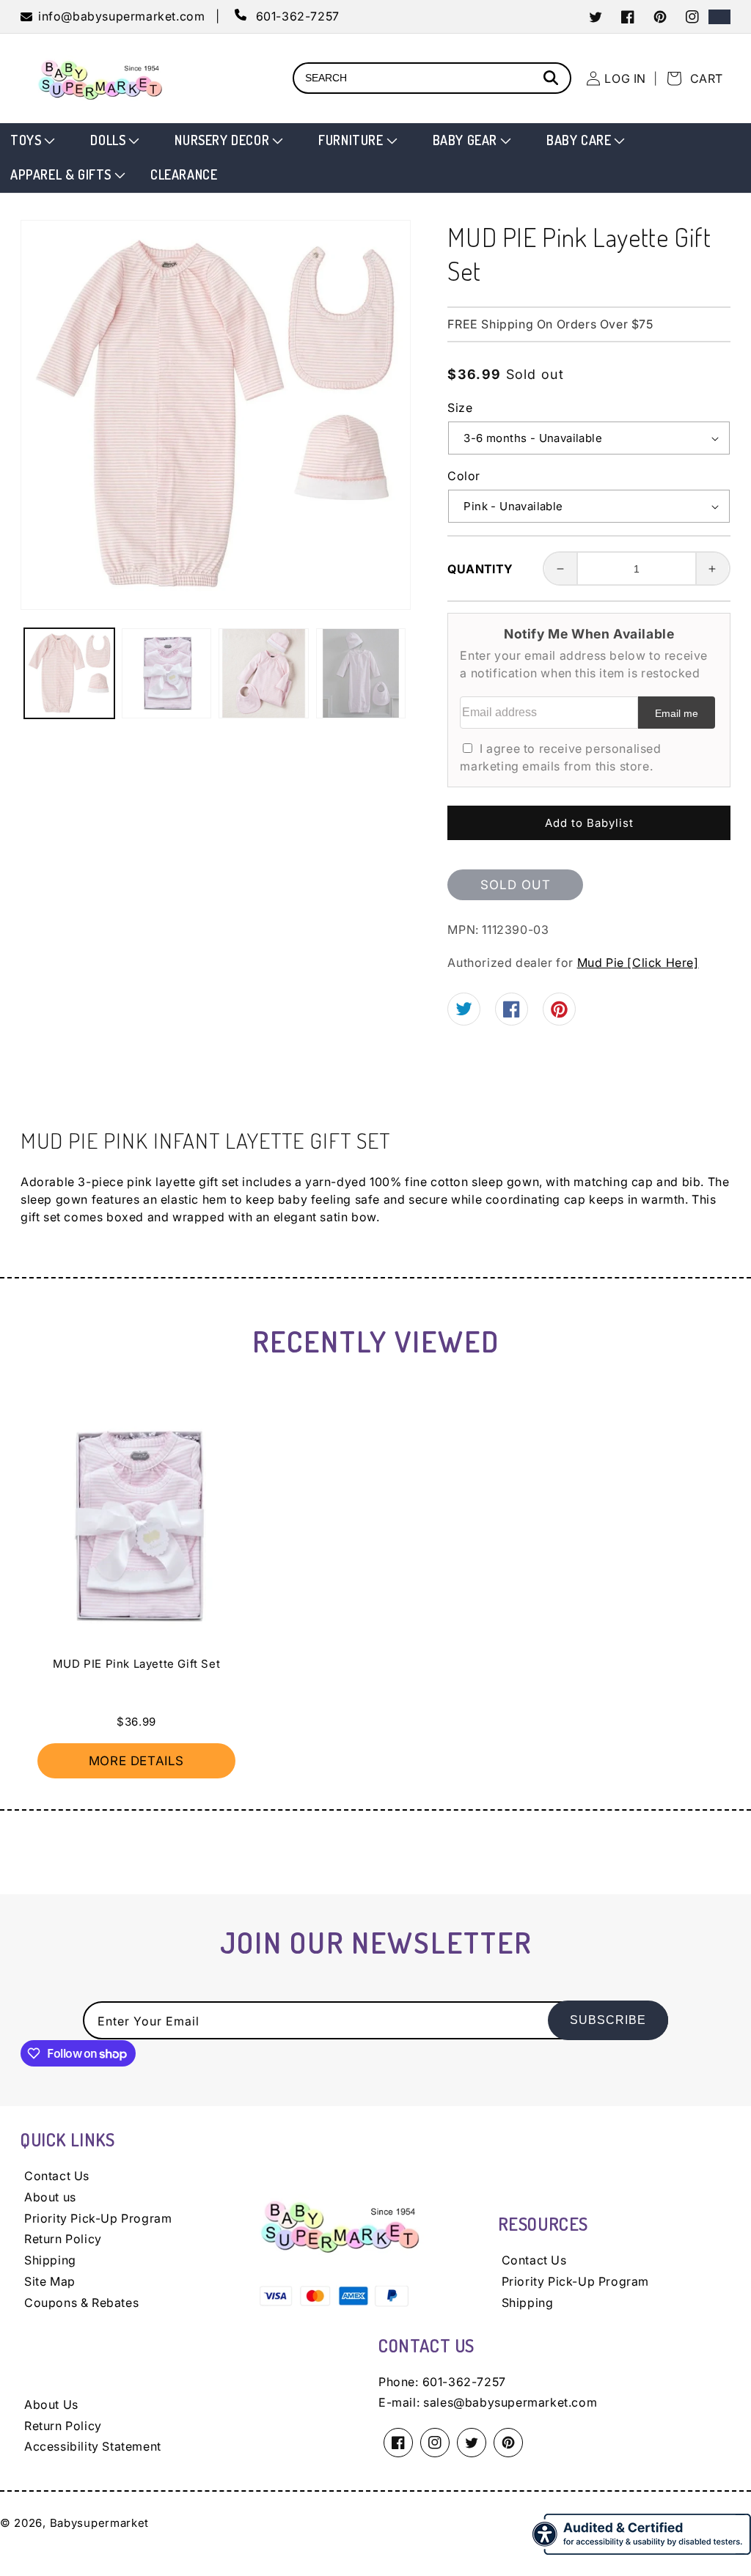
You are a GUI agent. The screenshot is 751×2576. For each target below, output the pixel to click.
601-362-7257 (464, 2382)
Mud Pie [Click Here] (638, 963)
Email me (677, 713)
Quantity (480, 569)
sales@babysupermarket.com (510, 2402)
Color (464, 476)
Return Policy (63, 2239)
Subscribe (608, 2020)
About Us (51, 2404)
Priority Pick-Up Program (98, 2218)
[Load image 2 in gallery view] (167, 673)
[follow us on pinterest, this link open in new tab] (559, 1014)
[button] (31, 140)
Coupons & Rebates (81, 2303)
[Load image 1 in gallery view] (69, 673)
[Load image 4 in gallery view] (361, 673)
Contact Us (57, 2176)
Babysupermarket (100, 2523)
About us (50, 2197)
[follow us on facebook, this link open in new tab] (512, 1013)
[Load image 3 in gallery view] (264, 673)
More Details (136, 1761)
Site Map (50, 2281)
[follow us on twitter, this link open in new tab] (464, 1011)
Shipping (50, 2260)
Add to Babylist (589, 823)
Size (460, 408)
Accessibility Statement (93, 2446)
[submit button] (553, 80)
